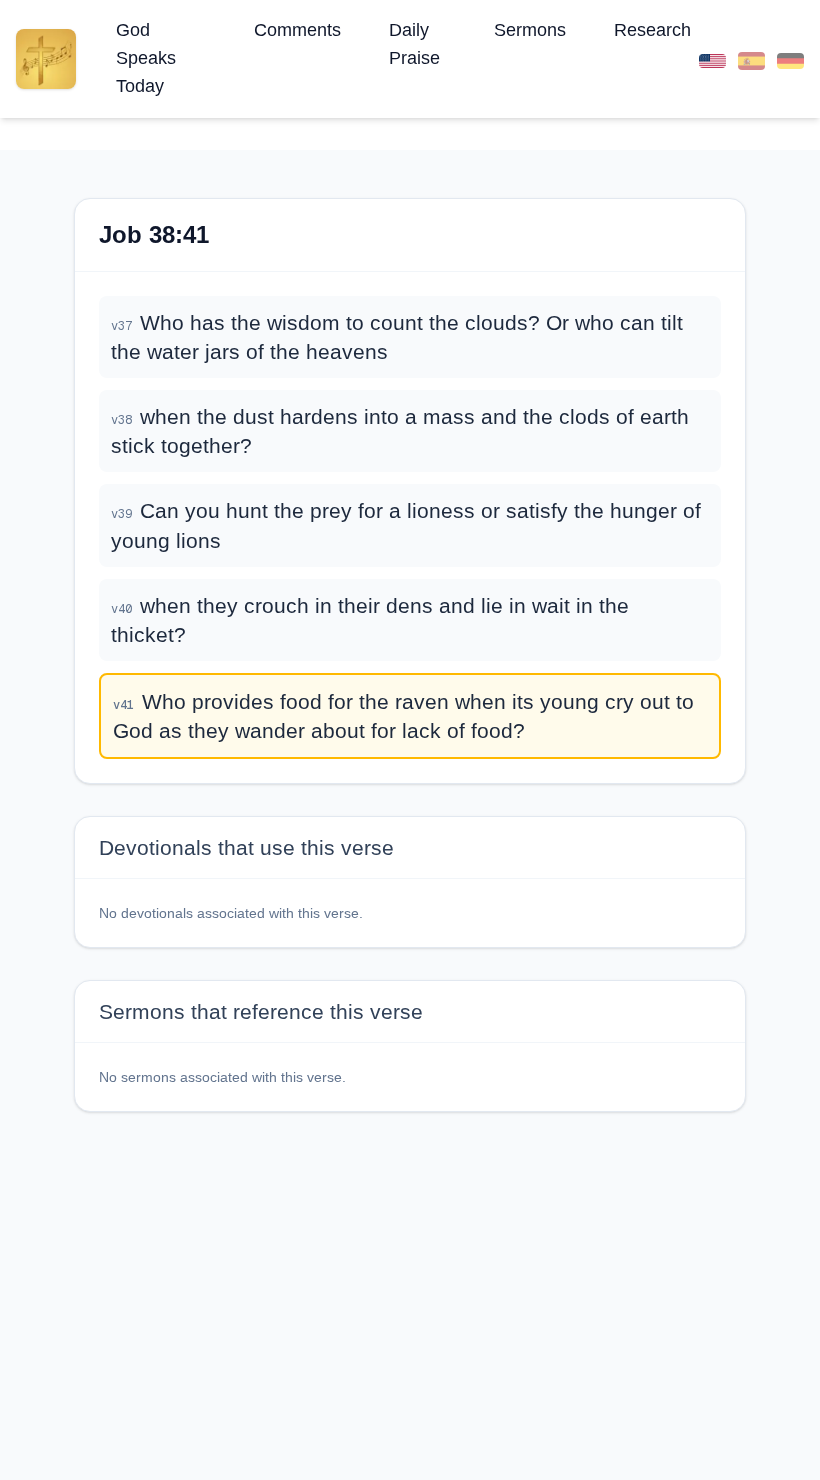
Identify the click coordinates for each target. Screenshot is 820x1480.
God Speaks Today (146, 58)
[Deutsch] (790, 58)
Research (652, 30)
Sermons (530, 30)
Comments (297, 30)
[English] (712, 58)
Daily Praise (414, 44)
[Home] (46, 59)
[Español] (751, 58)
